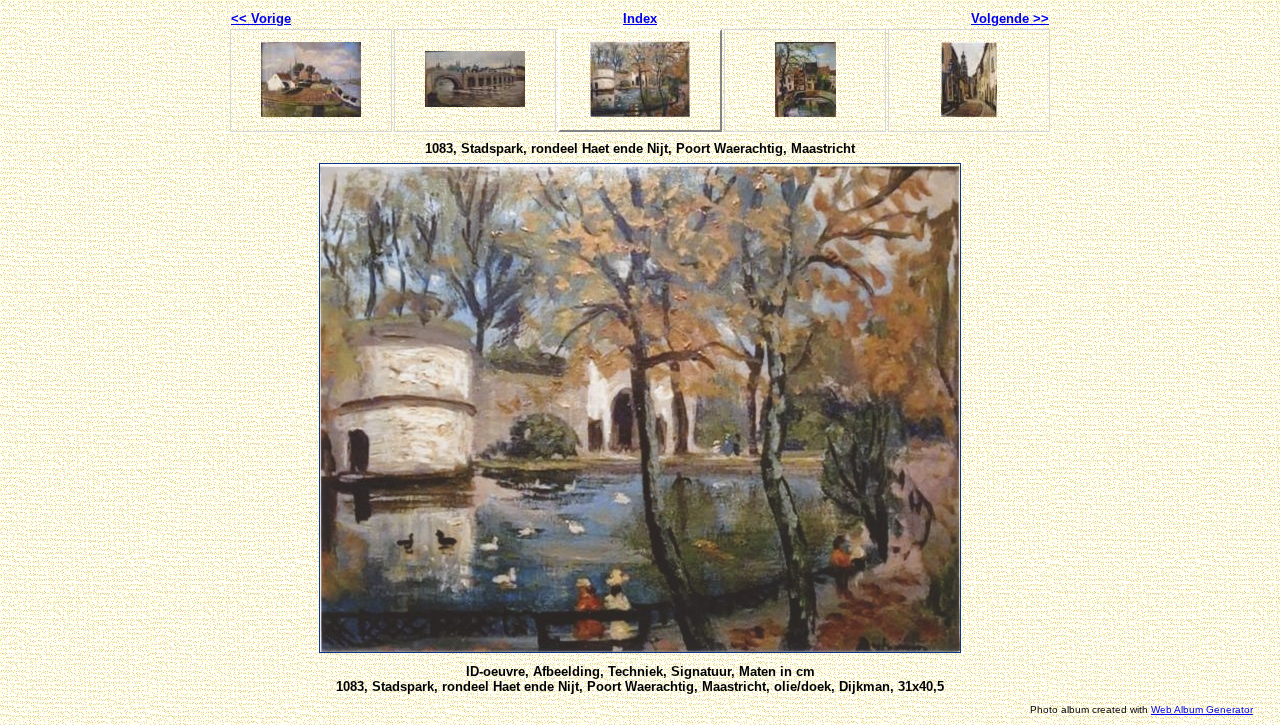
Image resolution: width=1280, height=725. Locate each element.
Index (640, 18)
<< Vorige (261, 18)
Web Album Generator (1202, 709)
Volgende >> (1010, 18)
